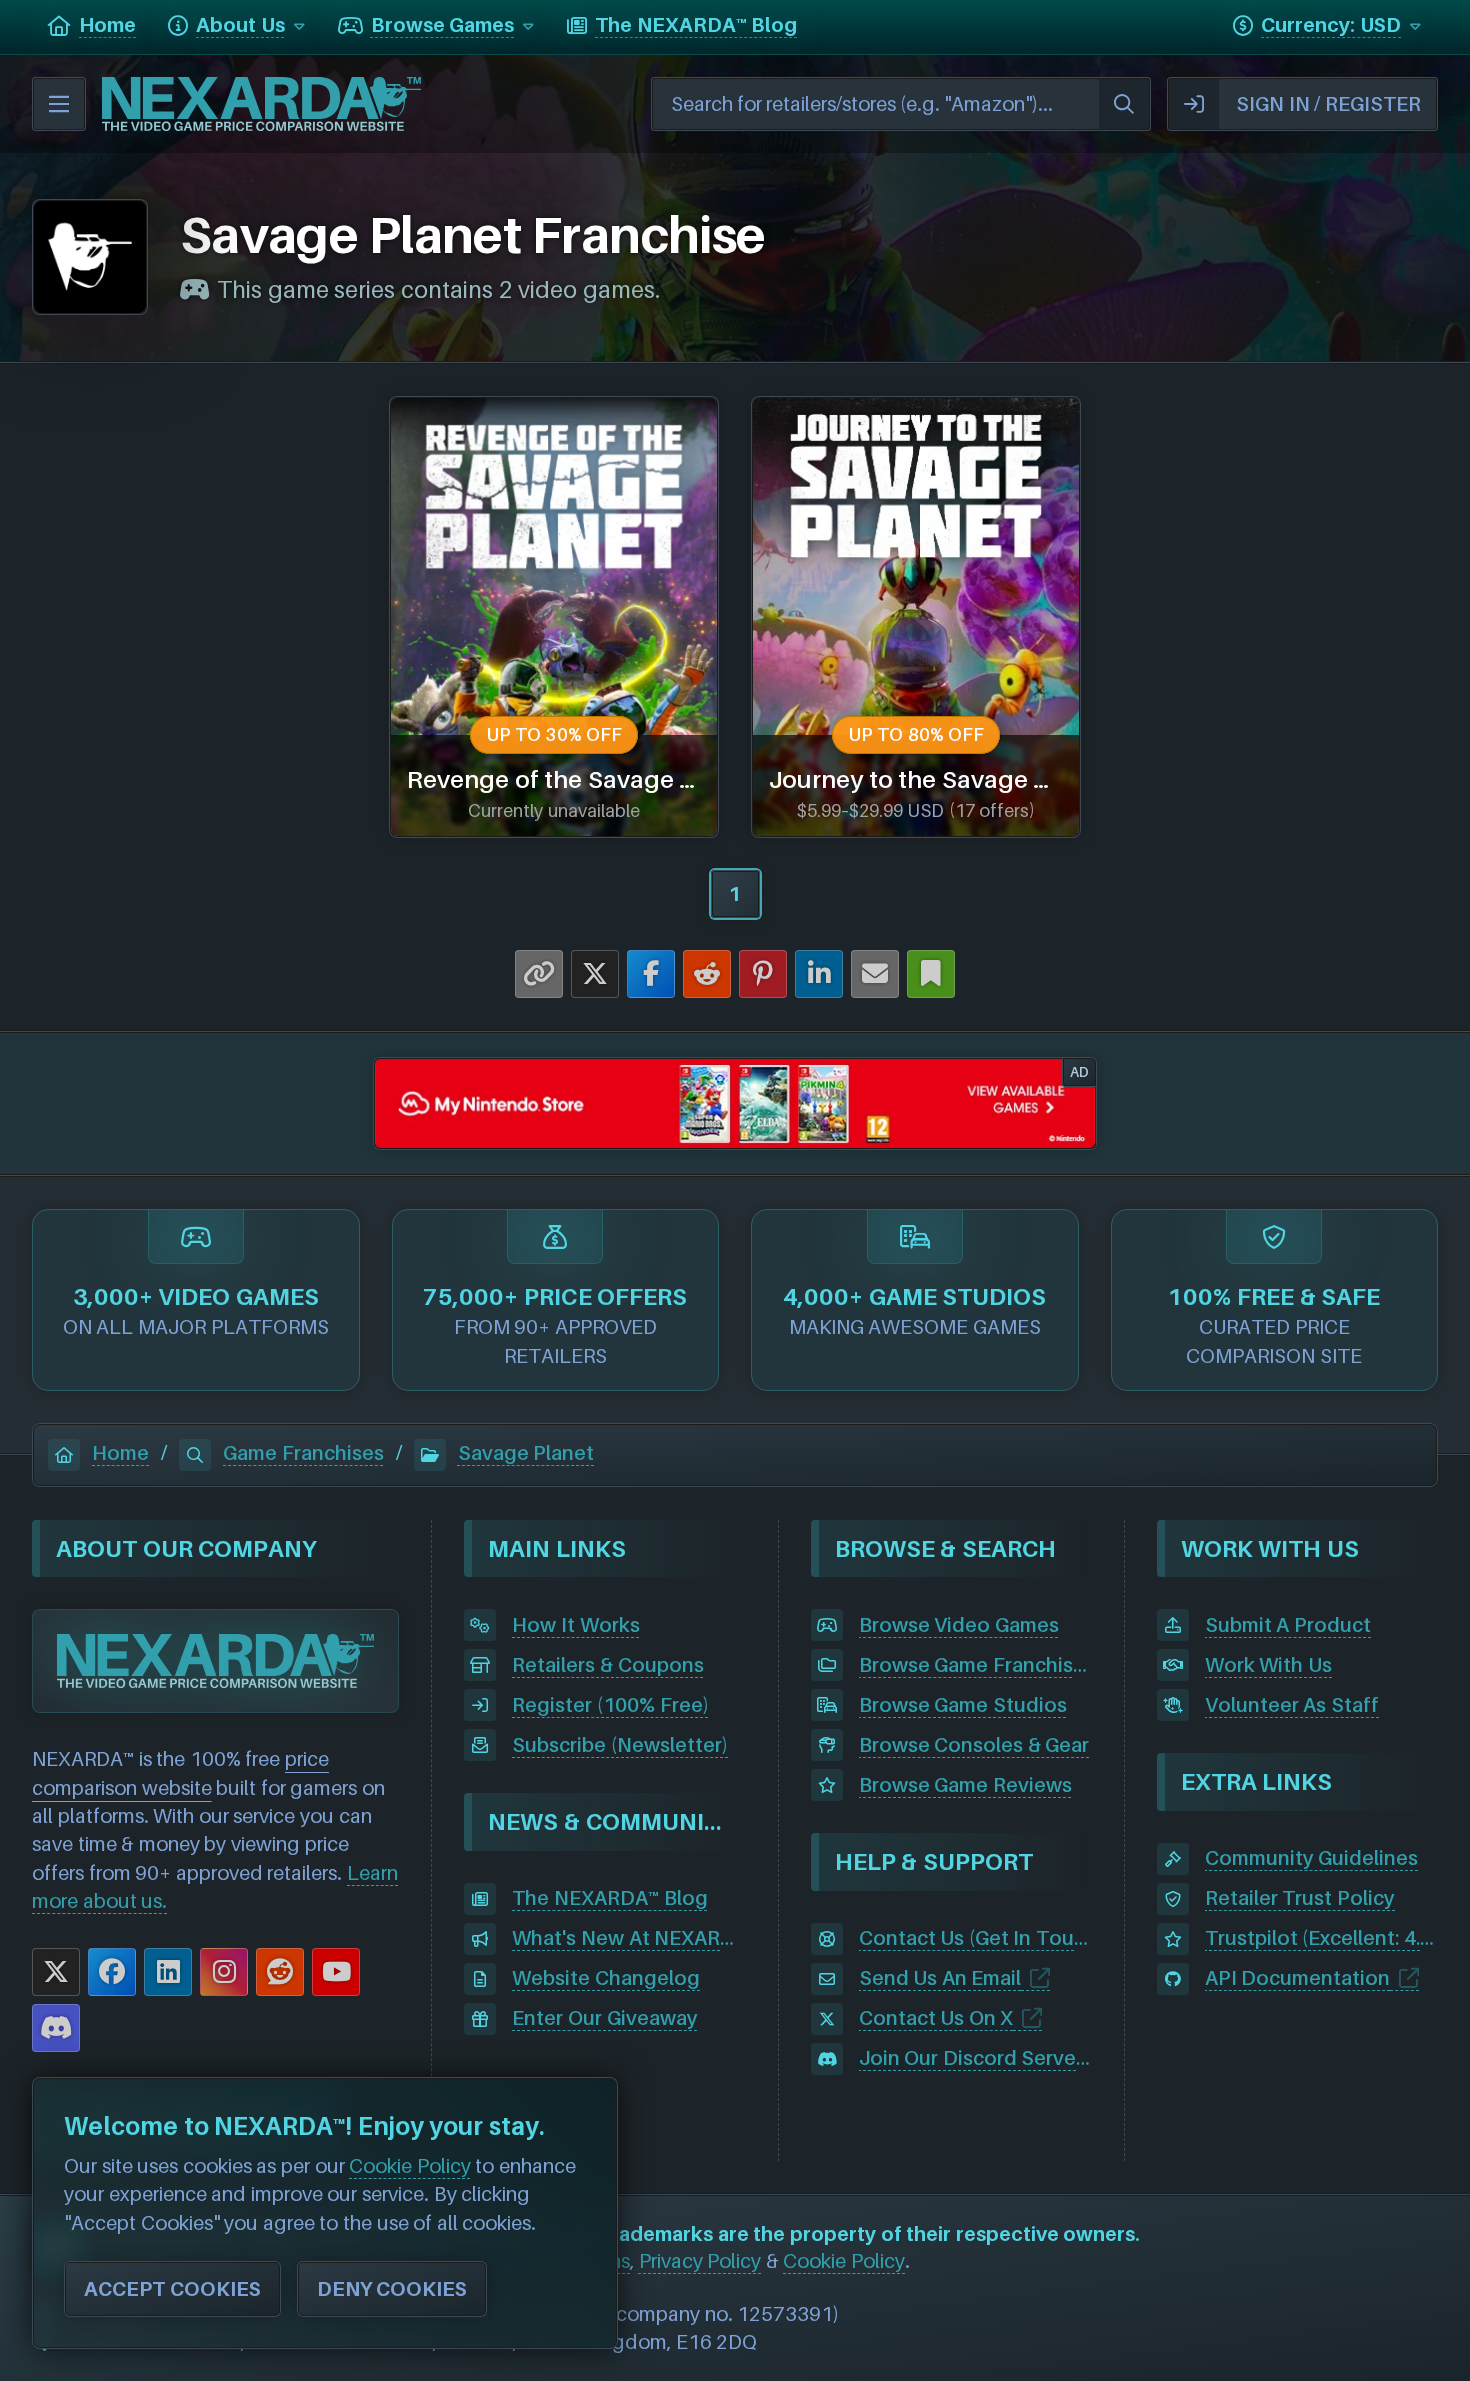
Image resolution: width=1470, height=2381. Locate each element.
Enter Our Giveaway (604, 2018)
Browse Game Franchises (975, 1665)
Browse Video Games (959, 1625)
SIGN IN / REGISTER (1328, 104)
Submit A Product (1288, 1625)
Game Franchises (303, 1453)
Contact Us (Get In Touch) (975, 1938)
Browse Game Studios (963, 1705)
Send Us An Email (940, 1978)
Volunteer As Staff (1292, 1705)
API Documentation (1298, 1978)
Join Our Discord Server (971, 2058)
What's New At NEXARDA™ (628, 1938)
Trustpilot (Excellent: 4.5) (1321, 1938)
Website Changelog (606, 1978)
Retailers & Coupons (607, 1665)
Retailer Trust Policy (1300, 1898)
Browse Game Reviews (965, 1785)
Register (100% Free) (610, 1705)
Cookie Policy (844, 2261)
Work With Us (1268, 1665)
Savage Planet (526, 1453)
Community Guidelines (1312, 1858)
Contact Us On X (936, 2018)
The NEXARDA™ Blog (609, 1898)
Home (120, 1453)
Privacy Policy (700, 2261)
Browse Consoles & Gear (974, 1745)
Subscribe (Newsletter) (620, 1745)
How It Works (575, 1625)
